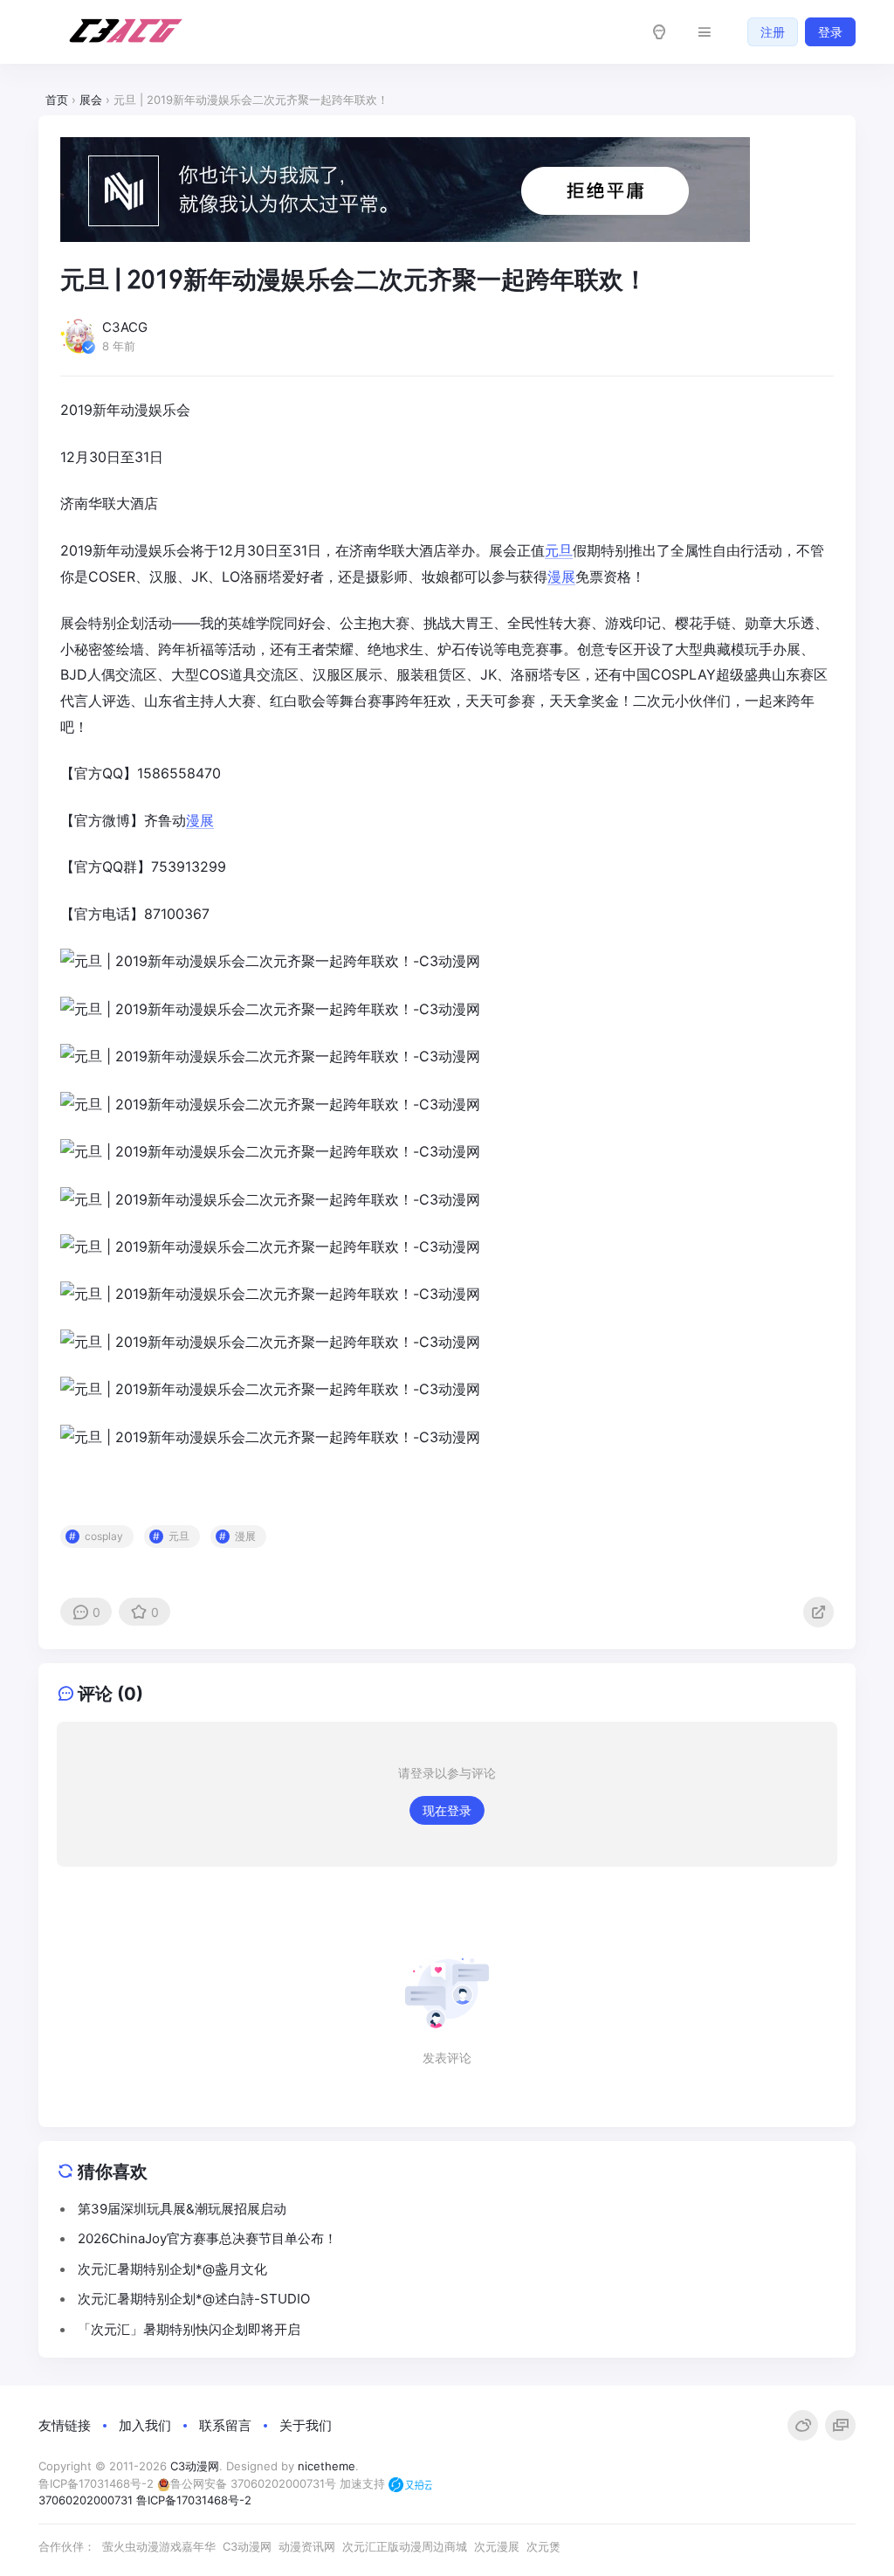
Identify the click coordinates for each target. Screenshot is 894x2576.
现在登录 (447, 1810)
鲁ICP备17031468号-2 (96, 2483)
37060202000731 (86, 2500)
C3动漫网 (195, 2466)
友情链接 (65, 2425)
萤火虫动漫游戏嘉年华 (159, 2546)
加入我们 (145, 2425)
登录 (830, 32)
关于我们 (306, 2425)
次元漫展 (497, 2546)
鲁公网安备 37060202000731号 (253, 2483)
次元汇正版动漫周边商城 (405, 2546)
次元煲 (543, 2546)
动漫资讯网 (307, 2546)
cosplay (104, 1536)
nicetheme (327, 2466)
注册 (773, 32)
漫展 (561, 577)
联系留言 (225, 2425)
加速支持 (364, 2483)
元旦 (559, 550)
